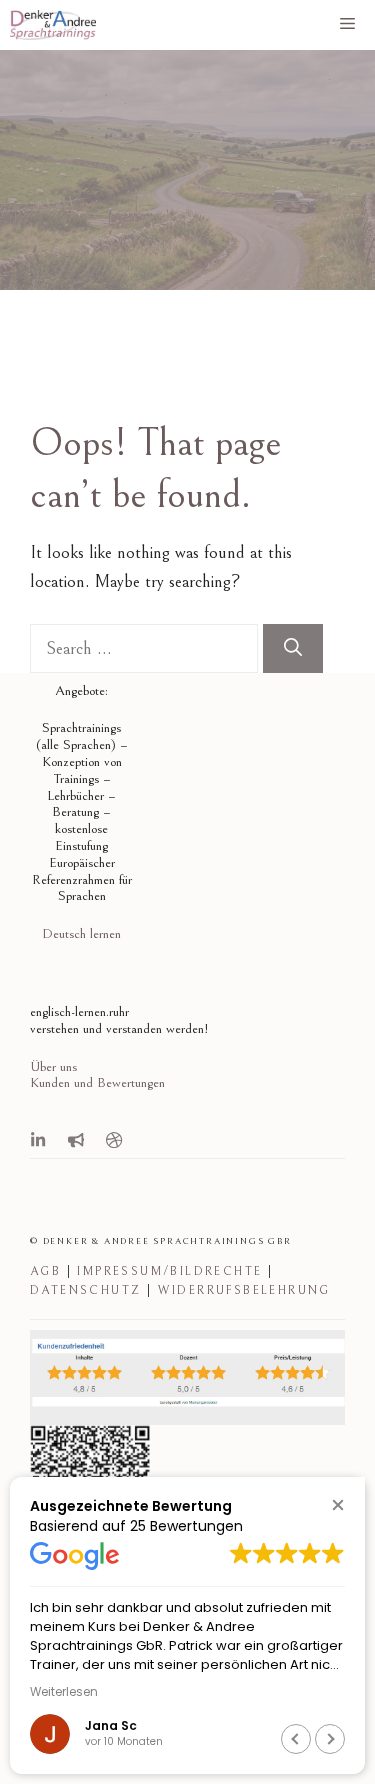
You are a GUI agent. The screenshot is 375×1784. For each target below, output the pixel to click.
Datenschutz (85, 1290)
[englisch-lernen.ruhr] (53, 25)
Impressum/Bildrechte (169, 1271)
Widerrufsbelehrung (244, 1290)
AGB (45, 1271)
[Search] (293, 648)
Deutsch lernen (81, 934)
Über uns (53, 1067)
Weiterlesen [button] (64, 1692)
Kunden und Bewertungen (97, 1083)
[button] (337, 1504)
